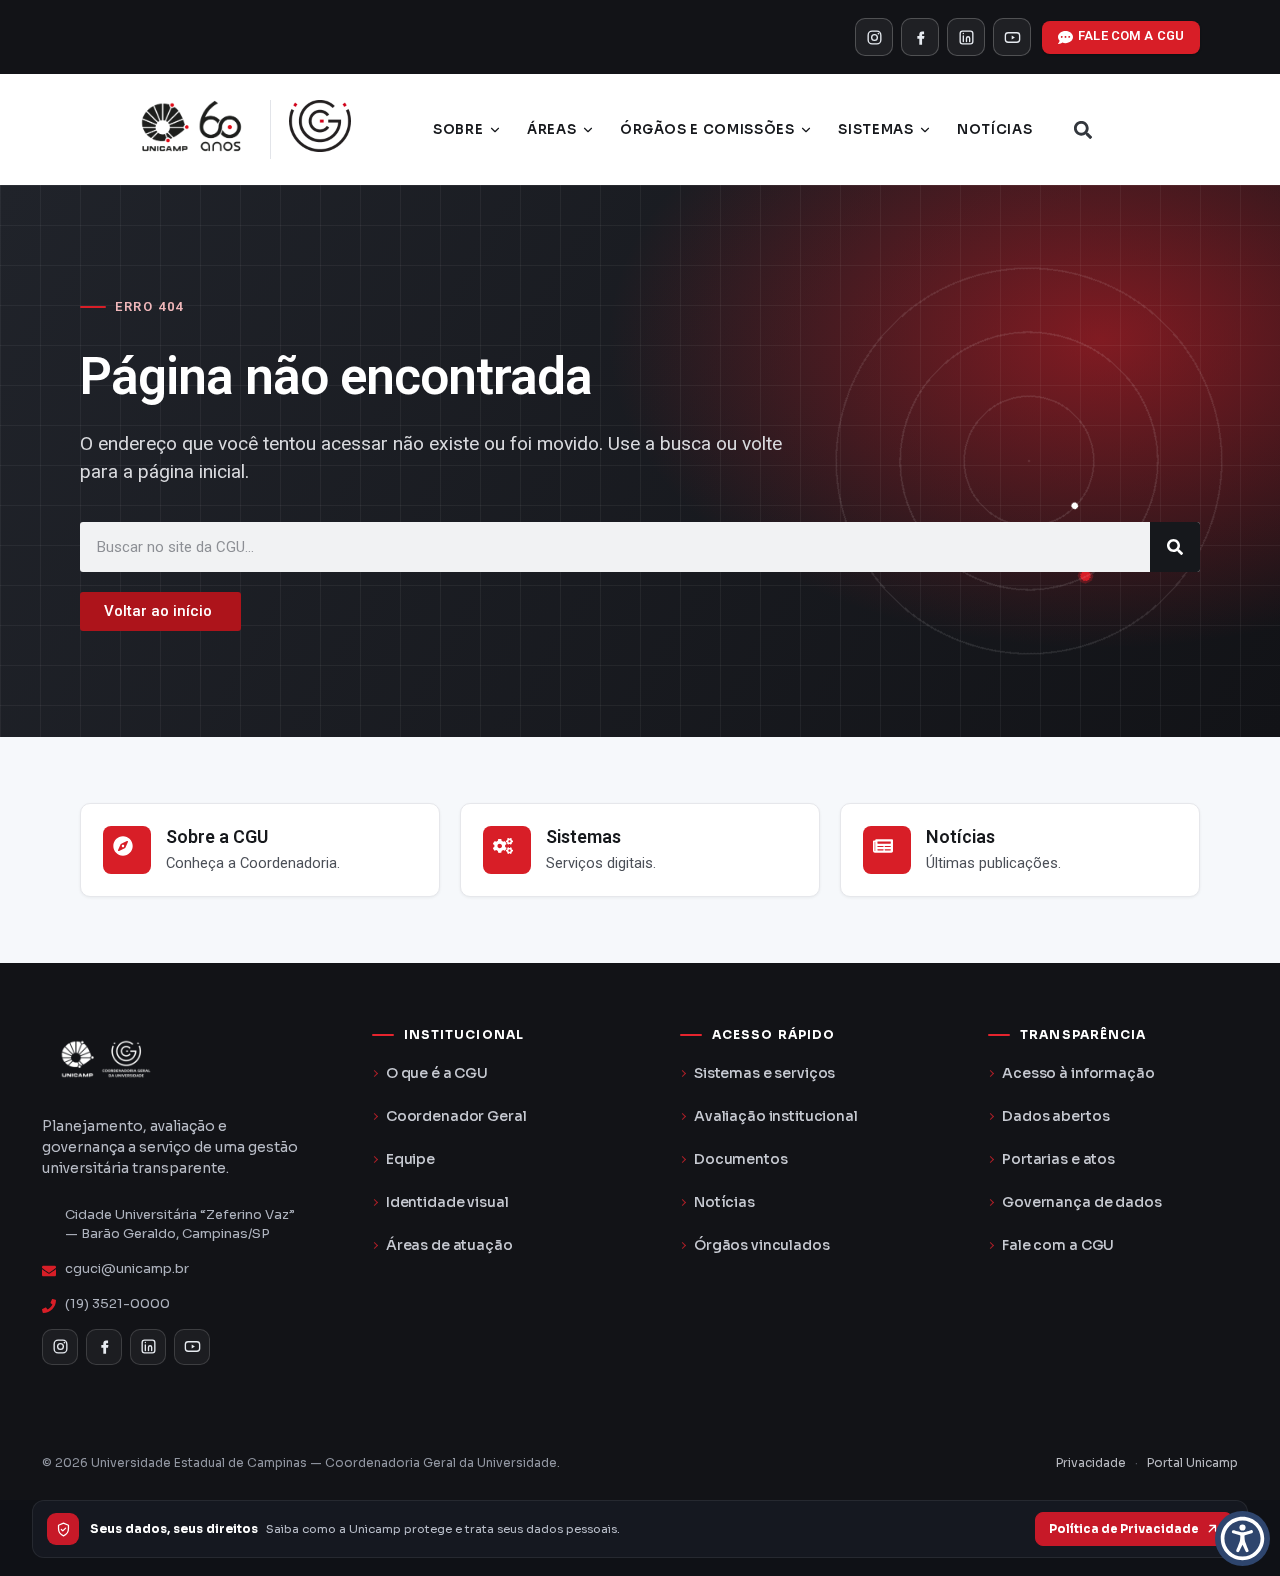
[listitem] (874, 37)
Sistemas (875, 129)
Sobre (458, 129)
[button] (1083, 130)
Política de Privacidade (1124, 1529)
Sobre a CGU (217, 836)
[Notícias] (887, 850)
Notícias (994, 129)
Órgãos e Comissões (707, 129)
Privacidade (1091, 1462)
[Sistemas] (507, 850)
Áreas (551, 129)
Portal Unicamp (1192, 1462)
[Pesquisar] (1175, 547)
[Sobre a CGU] (127, 850)
